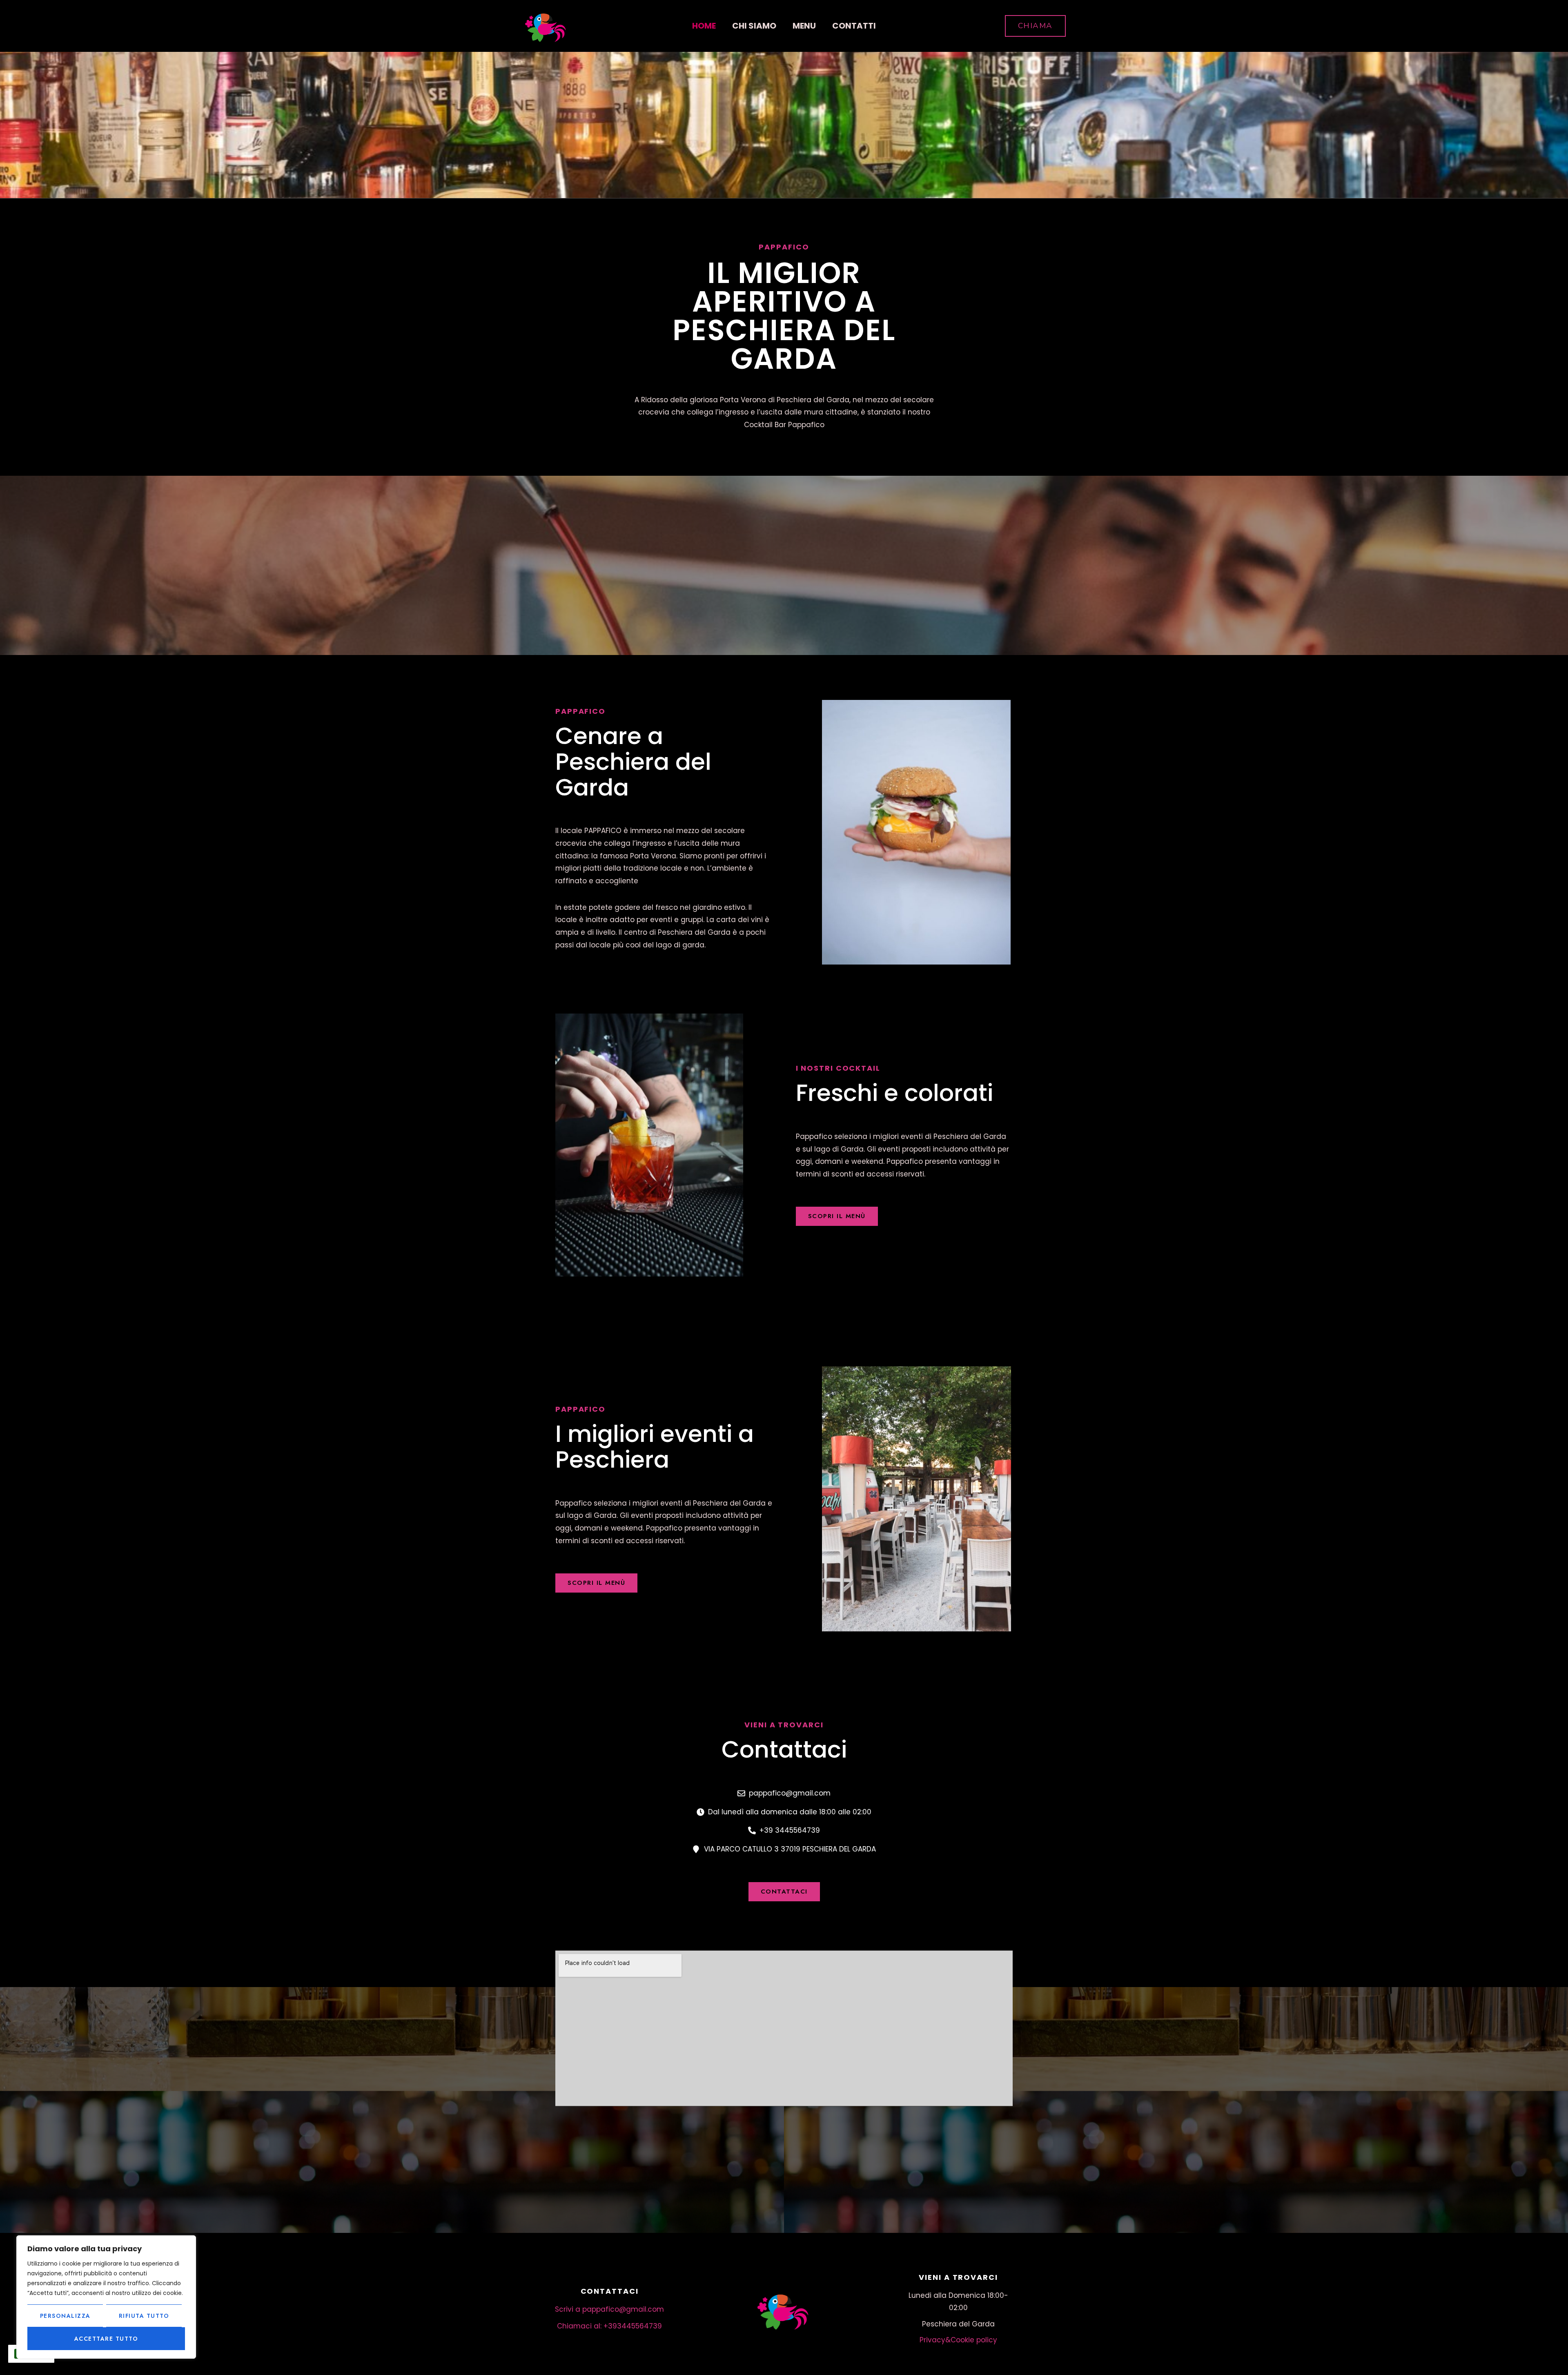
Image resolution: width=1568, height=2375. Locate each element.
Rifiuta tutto (144, 2316)
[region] (106, 2297)
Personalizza (65, 2316)
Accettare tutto (106, 2339)
